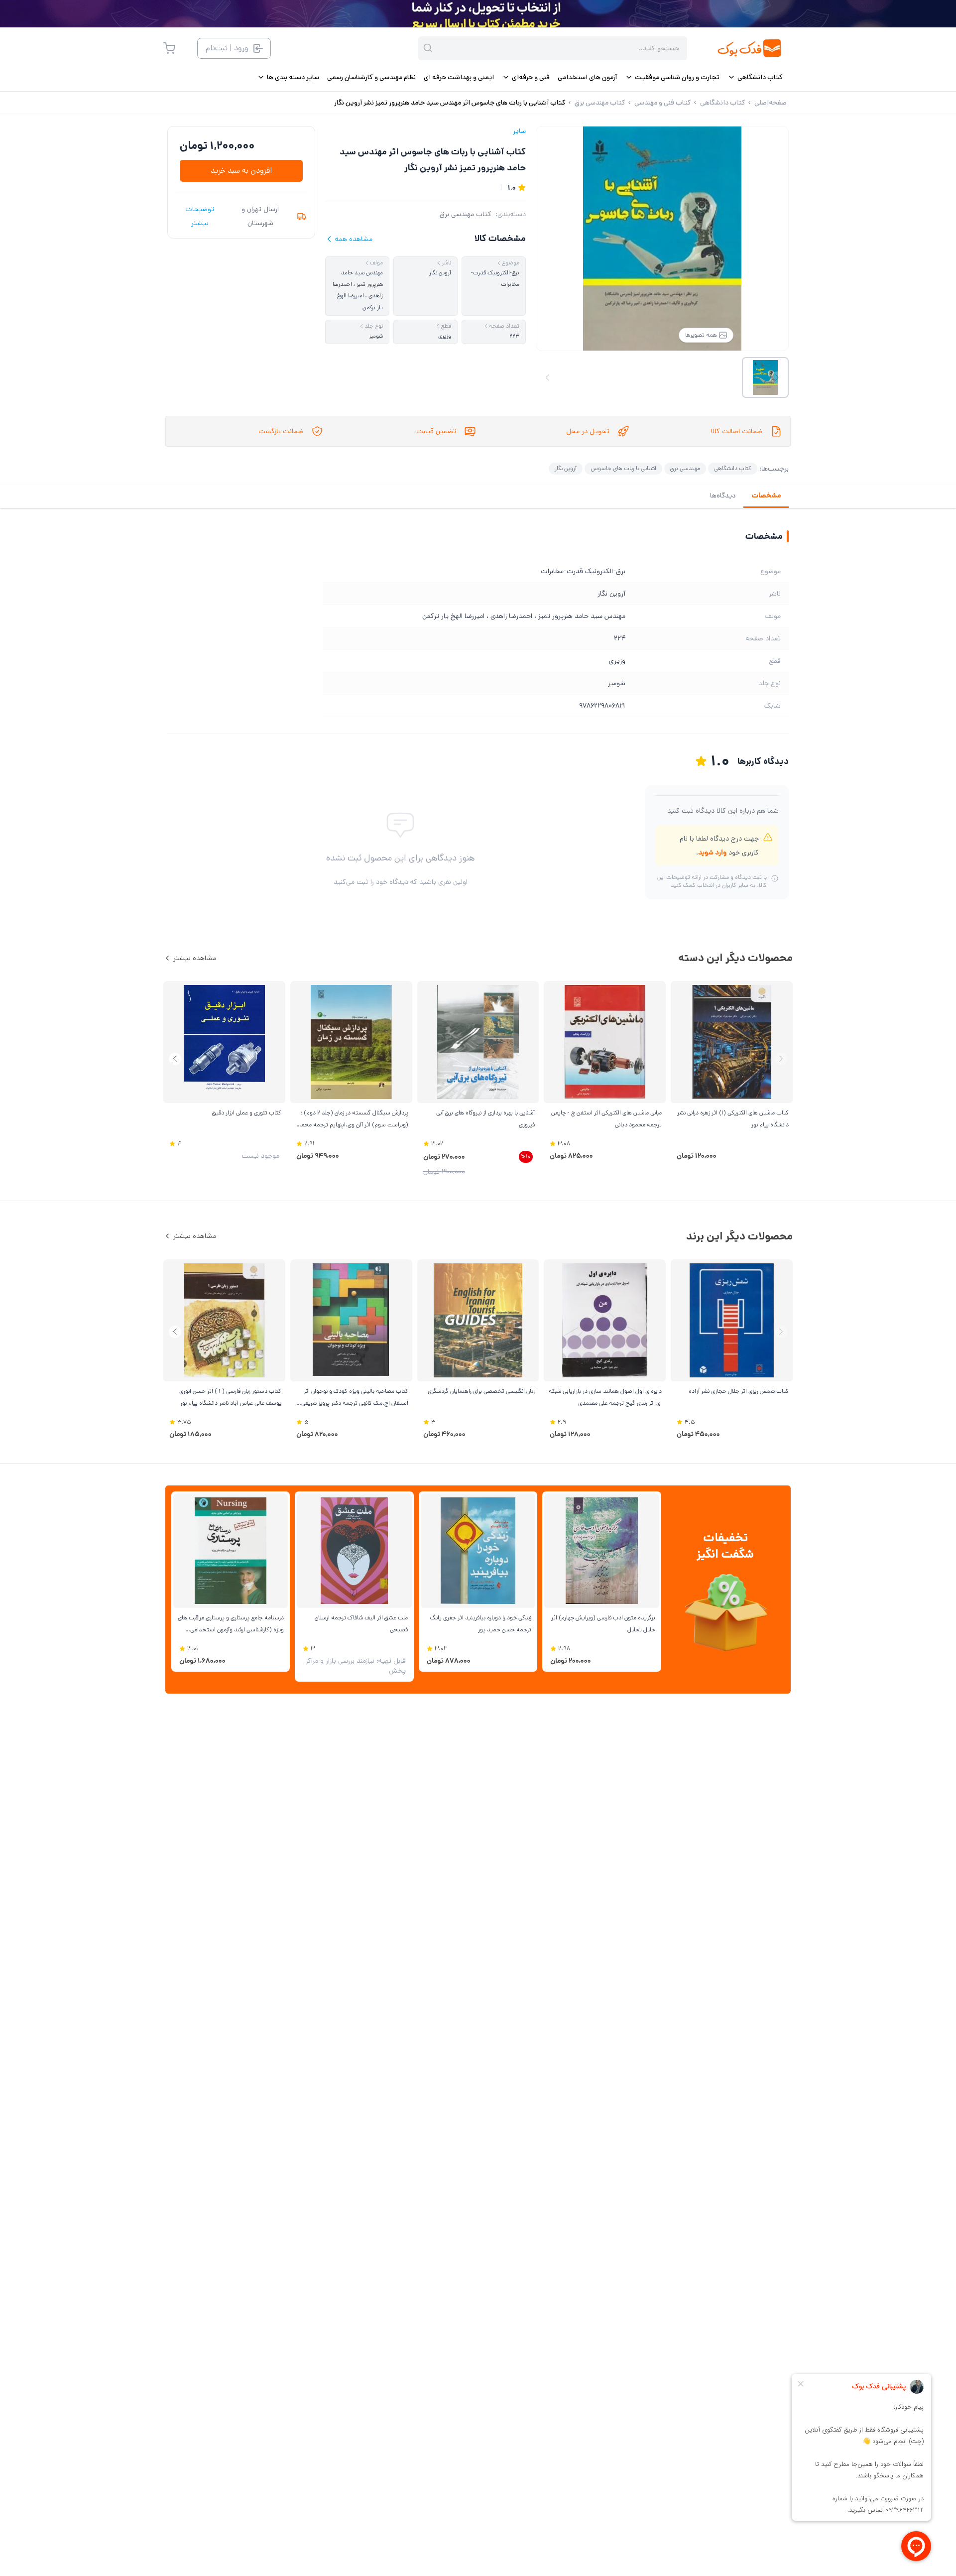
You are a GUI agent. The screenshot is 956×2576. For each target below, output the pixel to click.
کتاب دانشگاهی (733, 468)
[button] (175, 1059)
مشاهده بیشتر (195, 958)
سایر (519, 131)
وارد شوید (712, 853)
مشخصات (766, 495)
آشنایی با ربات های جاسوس (623, 468)
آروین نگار (566, 468)
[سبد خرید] (169, 48)
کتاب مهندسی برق (466, 214)
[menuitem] (755, 77)
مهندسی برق (685, 468)
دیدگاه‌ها (723, 495)
